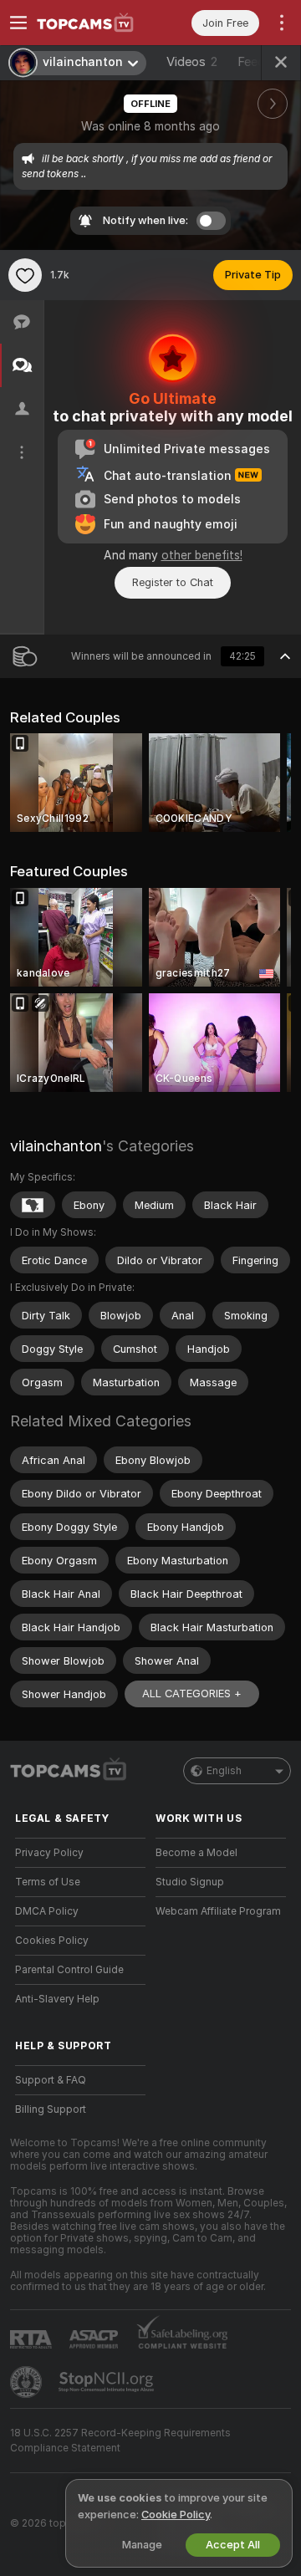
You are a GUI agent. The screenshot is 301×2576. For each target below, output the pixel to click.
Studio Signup (190, 1882)
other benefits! (202, 555)
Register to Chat (173, 582)
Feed (251, 62)
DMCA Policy (47, 1911)
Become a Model (196, 1853)
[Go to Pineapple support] (28, 2382)
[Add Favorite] (25, 275)
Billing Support (51, 2109)
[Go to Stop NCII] (108, 2382)
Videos (192, 62)
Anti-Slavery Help (57, 1999)
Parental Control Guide (69, 1970)
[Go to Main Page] (94, 23)
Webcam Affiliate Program (218, 1911)
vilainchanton (56, 1146)
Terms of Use (48, 1882)
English (224, 1771)
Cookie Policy (176, 2515)
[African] (33, 1205)
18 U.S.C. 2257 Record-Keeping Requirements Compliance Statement (120, 2441)
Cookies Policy (52, 1941)
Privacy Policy (49, 1853)
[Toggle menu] (18, 23)
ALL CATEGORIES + (192, 1694)
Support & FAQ (51, 2080)
